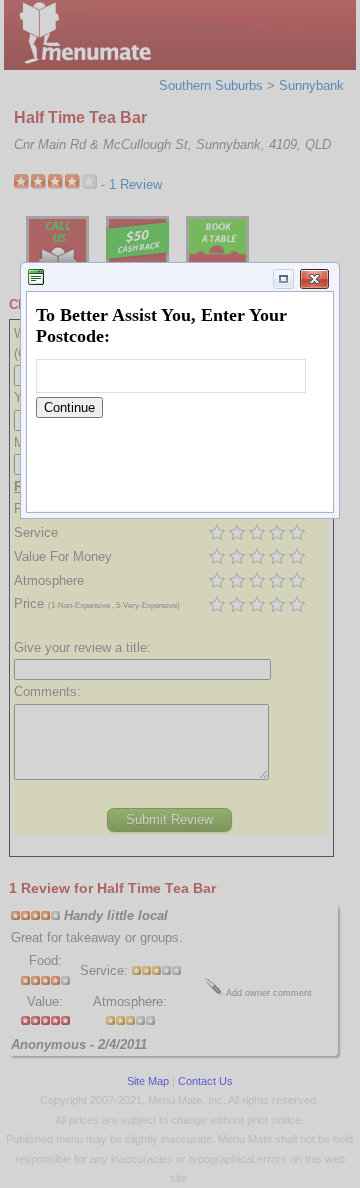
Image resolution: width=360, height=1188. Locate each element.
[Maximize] (284, 279)
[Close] (315, 279)
